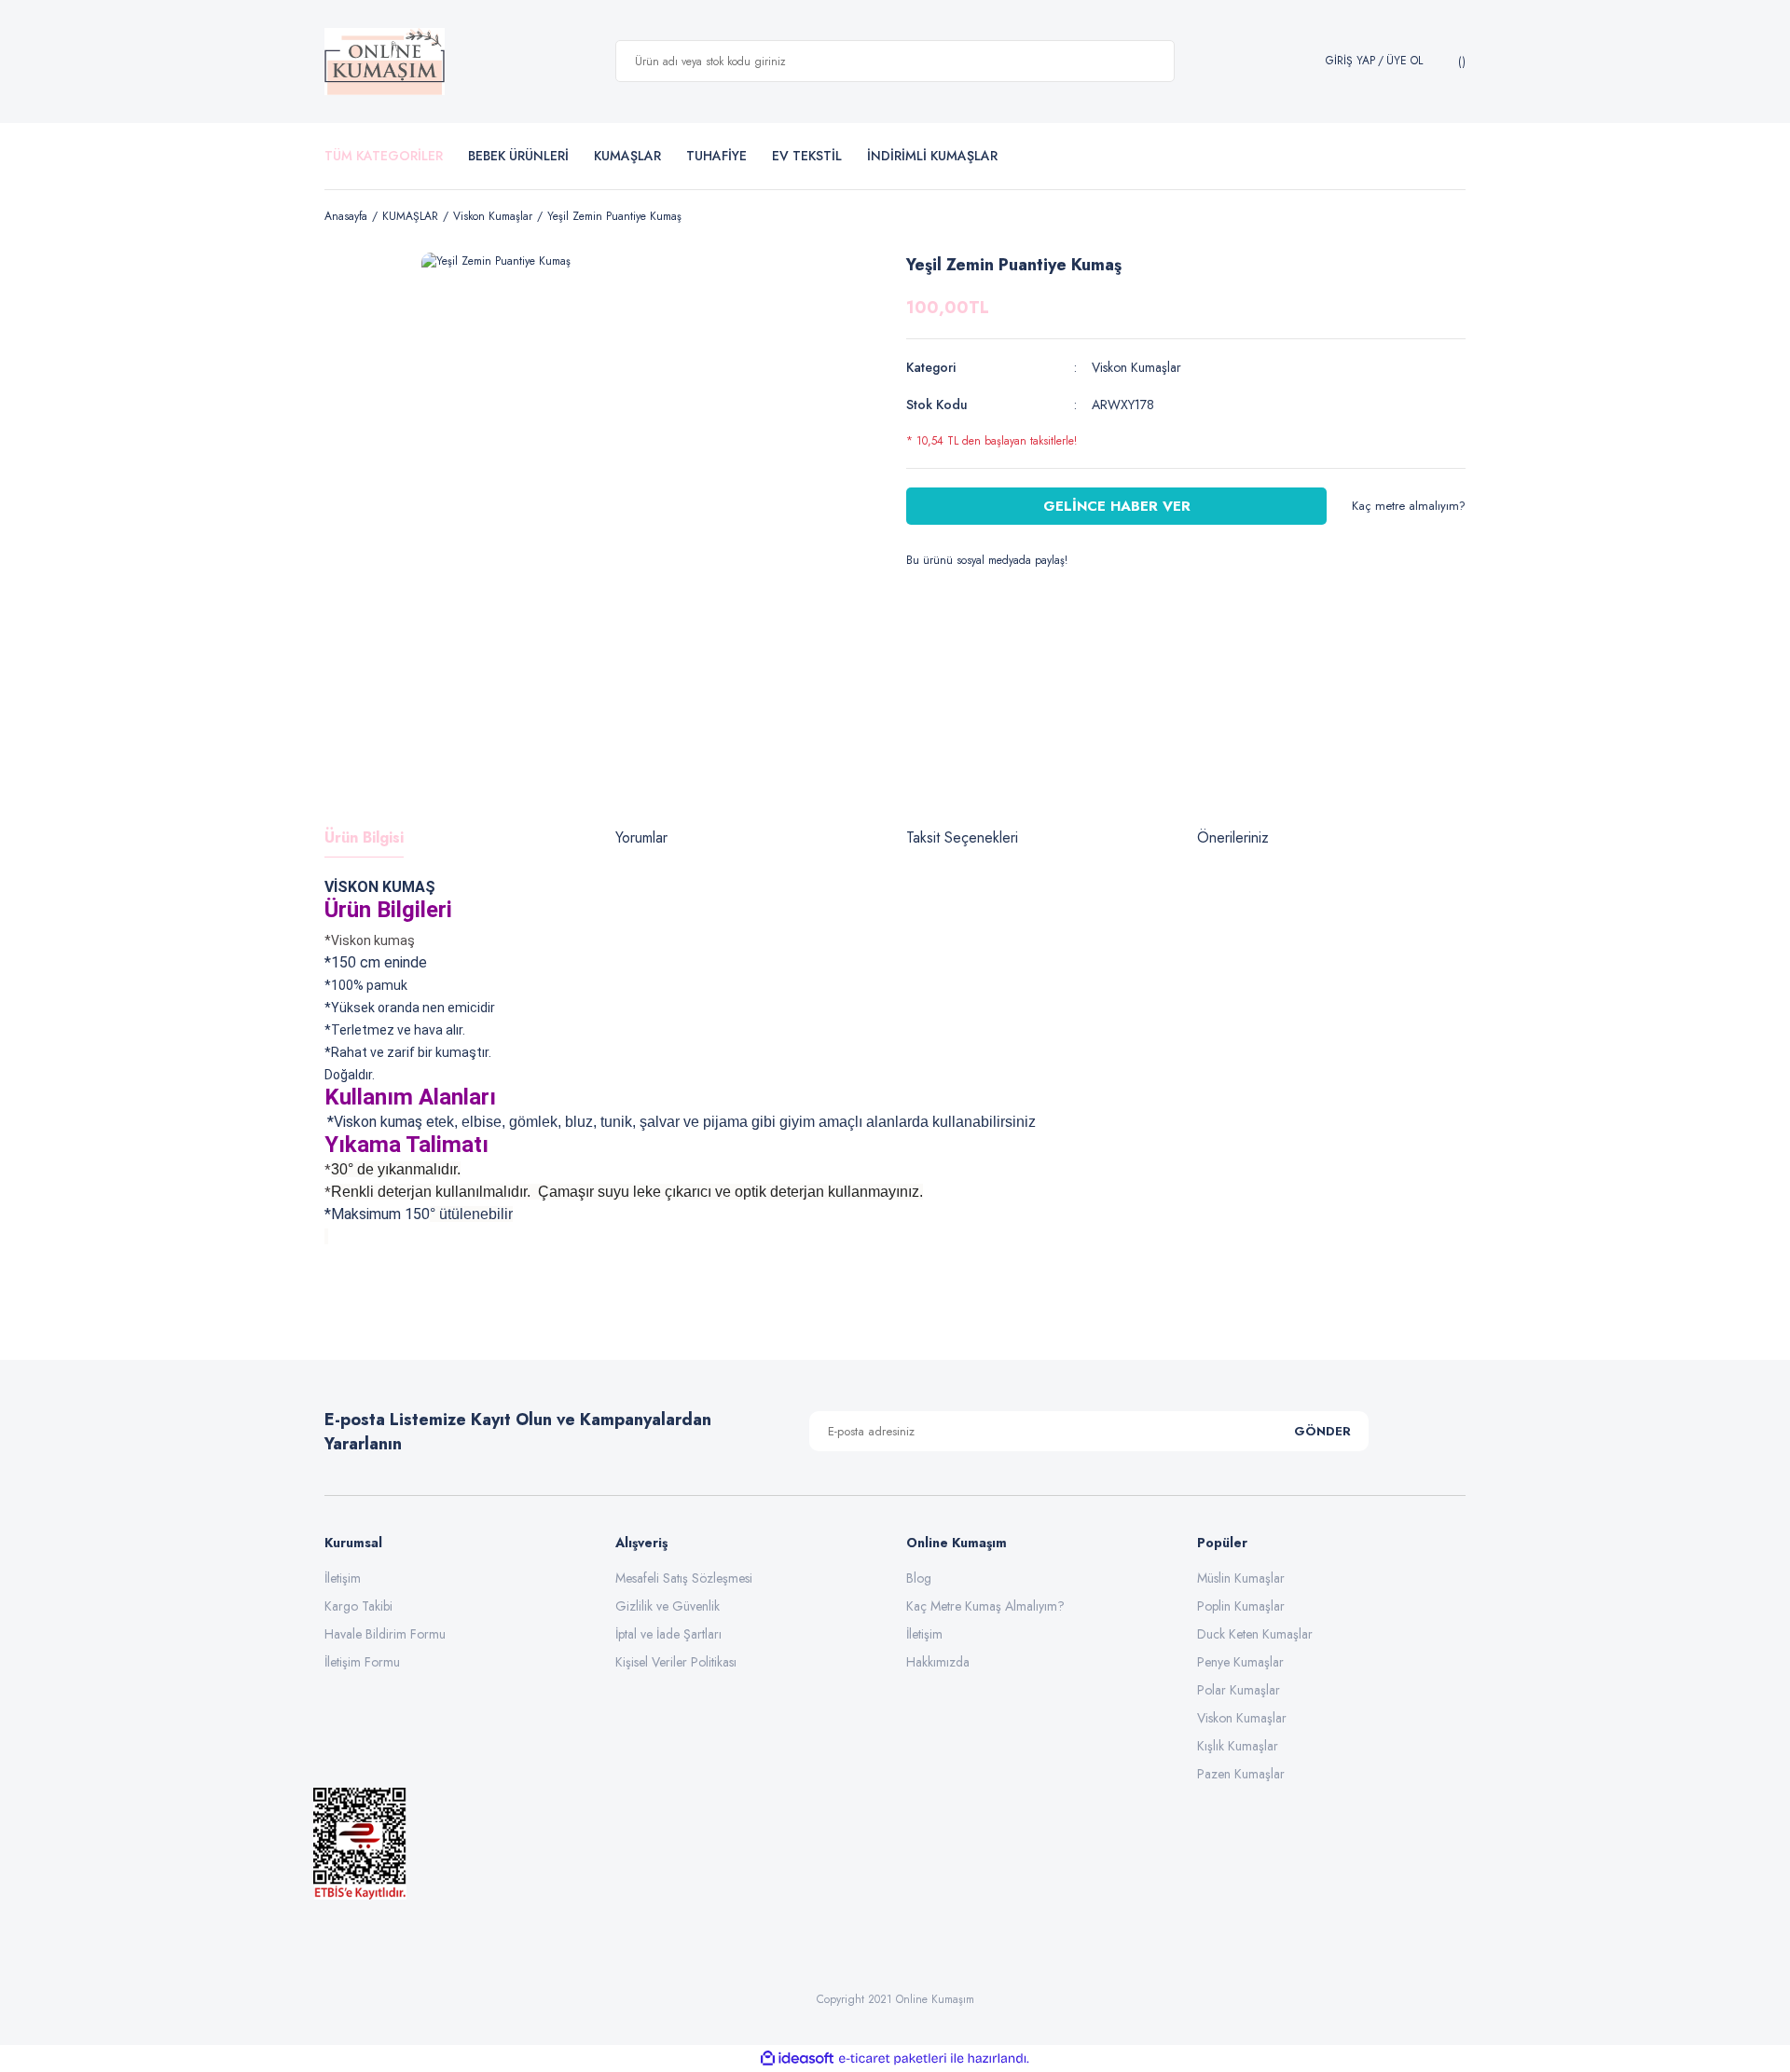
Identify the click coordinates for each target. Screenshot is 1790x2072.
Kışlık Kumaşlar (1238, 1746)
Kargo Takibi (358, 1606)
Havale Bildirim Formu (385, 1634)
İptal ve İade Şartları (668, 1634)
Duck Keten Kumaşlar (1255, 1634)
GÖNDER (1322, 1431)
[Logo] (385, 62)
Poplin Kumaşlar (1241, 1606)
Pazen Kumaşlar (1241, 1774)
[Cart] (1460, 62)
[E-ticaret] (893, 2058)
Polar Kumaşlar (1239, 1690)
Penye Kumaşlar (1240, 1662)
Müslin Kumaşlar (1241, 1578)
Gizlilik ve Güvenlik (668, 1606)
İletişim (343, 1578)
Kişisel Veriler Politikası (676, 1662)
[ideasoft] (797, 2058)
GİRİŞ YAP (1350, 61)
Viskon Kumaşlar (1136, 367)
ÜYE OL (1404, 61)
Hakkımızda (938, 1662)
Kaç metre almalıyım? (1409, 506)
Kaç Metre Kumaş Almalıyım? (985, 1606)
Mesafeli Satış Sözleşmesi (684, 1578)
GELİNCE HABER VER (1117, 506)
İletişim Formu (362, 1662)
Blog (919, 1578)
